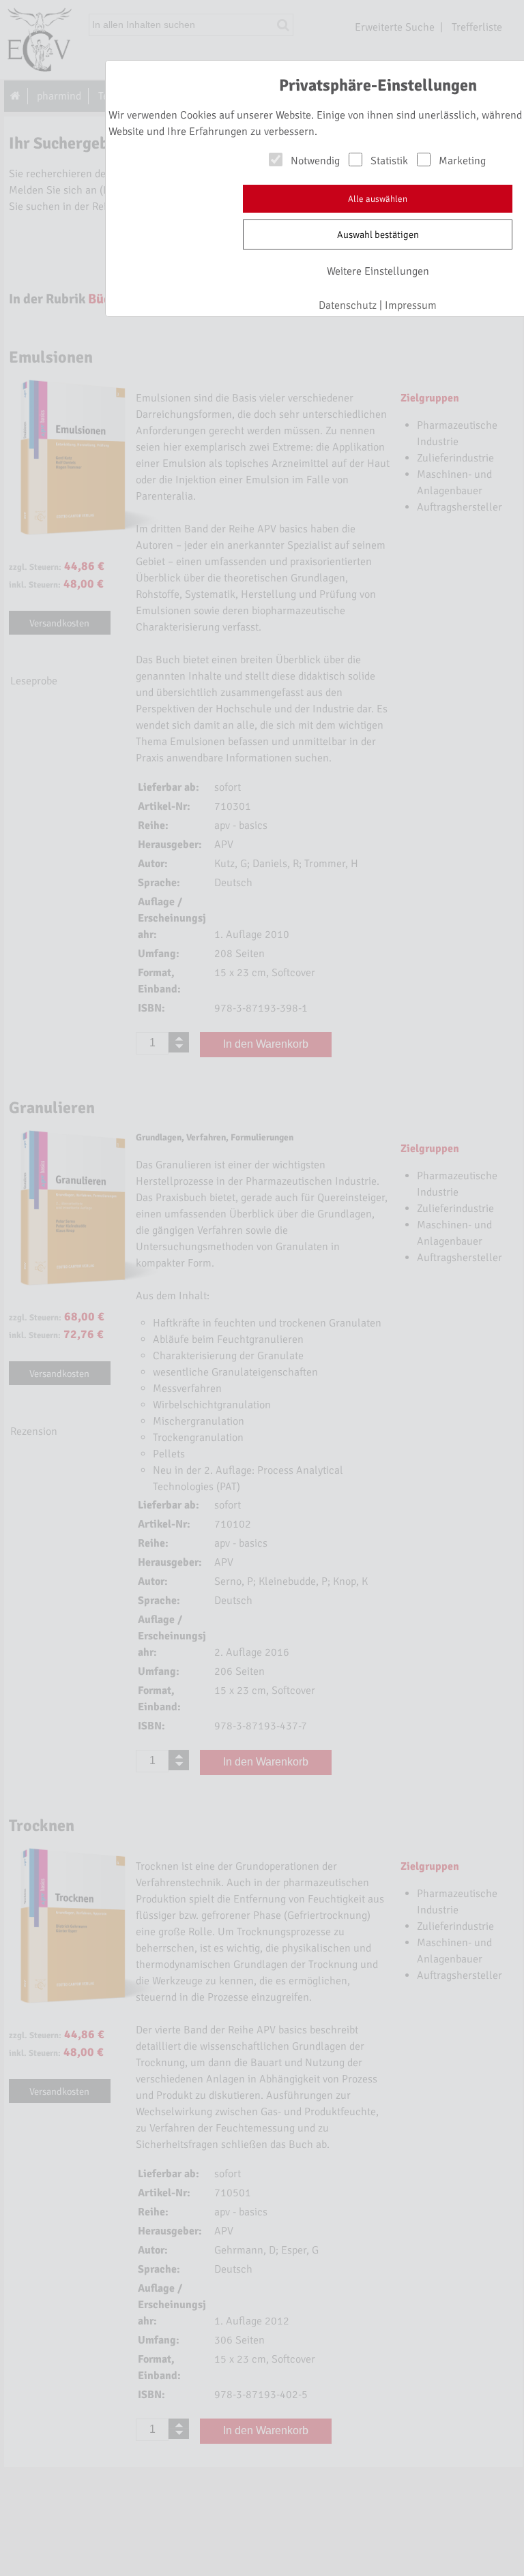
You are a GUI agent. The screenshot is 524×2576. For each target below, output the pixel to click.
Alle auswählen (378, 199)
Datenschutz (348, 305)
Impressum (411, 305)
